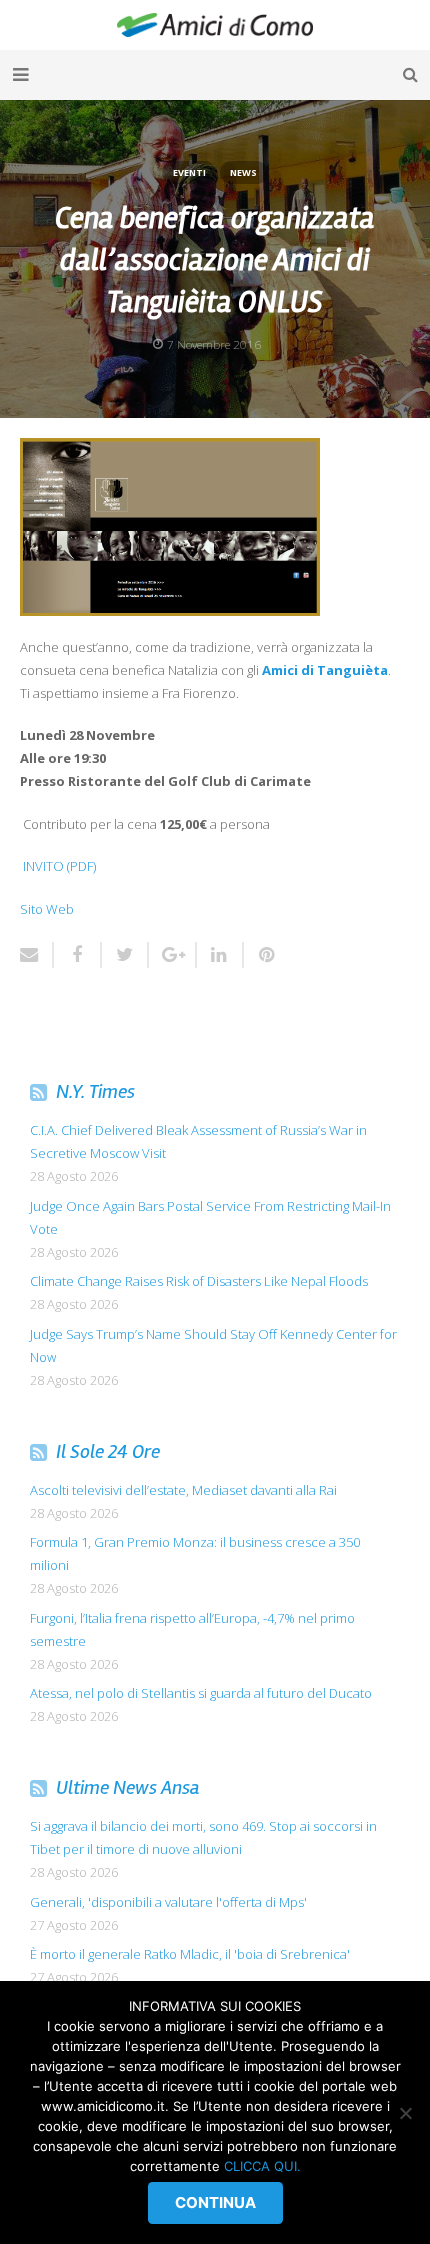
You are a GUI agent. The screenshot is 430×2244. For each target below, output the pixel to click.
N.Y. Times (95, 1091)
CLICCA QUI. (262, 2166)
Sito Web (47, 909)
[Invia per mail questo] (37, 955)
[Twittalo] (126, 955)
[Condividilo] (78, 955)
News (243, 172)
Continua (215, 2202)
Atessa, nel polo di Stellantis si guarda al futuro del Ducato (201, 1693)
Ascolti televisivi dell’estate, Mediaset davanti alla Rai (183, 1490)
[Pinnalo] (260, 955)
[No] (405, 2113)
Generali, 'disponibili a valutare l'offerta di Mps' (168, 1902)
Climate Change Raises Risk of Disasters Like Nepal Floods (199, 1281)
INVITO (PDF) (59, 866)
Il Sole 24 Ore (108, 1451)
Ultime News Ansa (128, 1787)
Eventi (189, 172)
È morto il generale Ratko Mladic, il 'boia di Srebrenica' (190, 1954)
